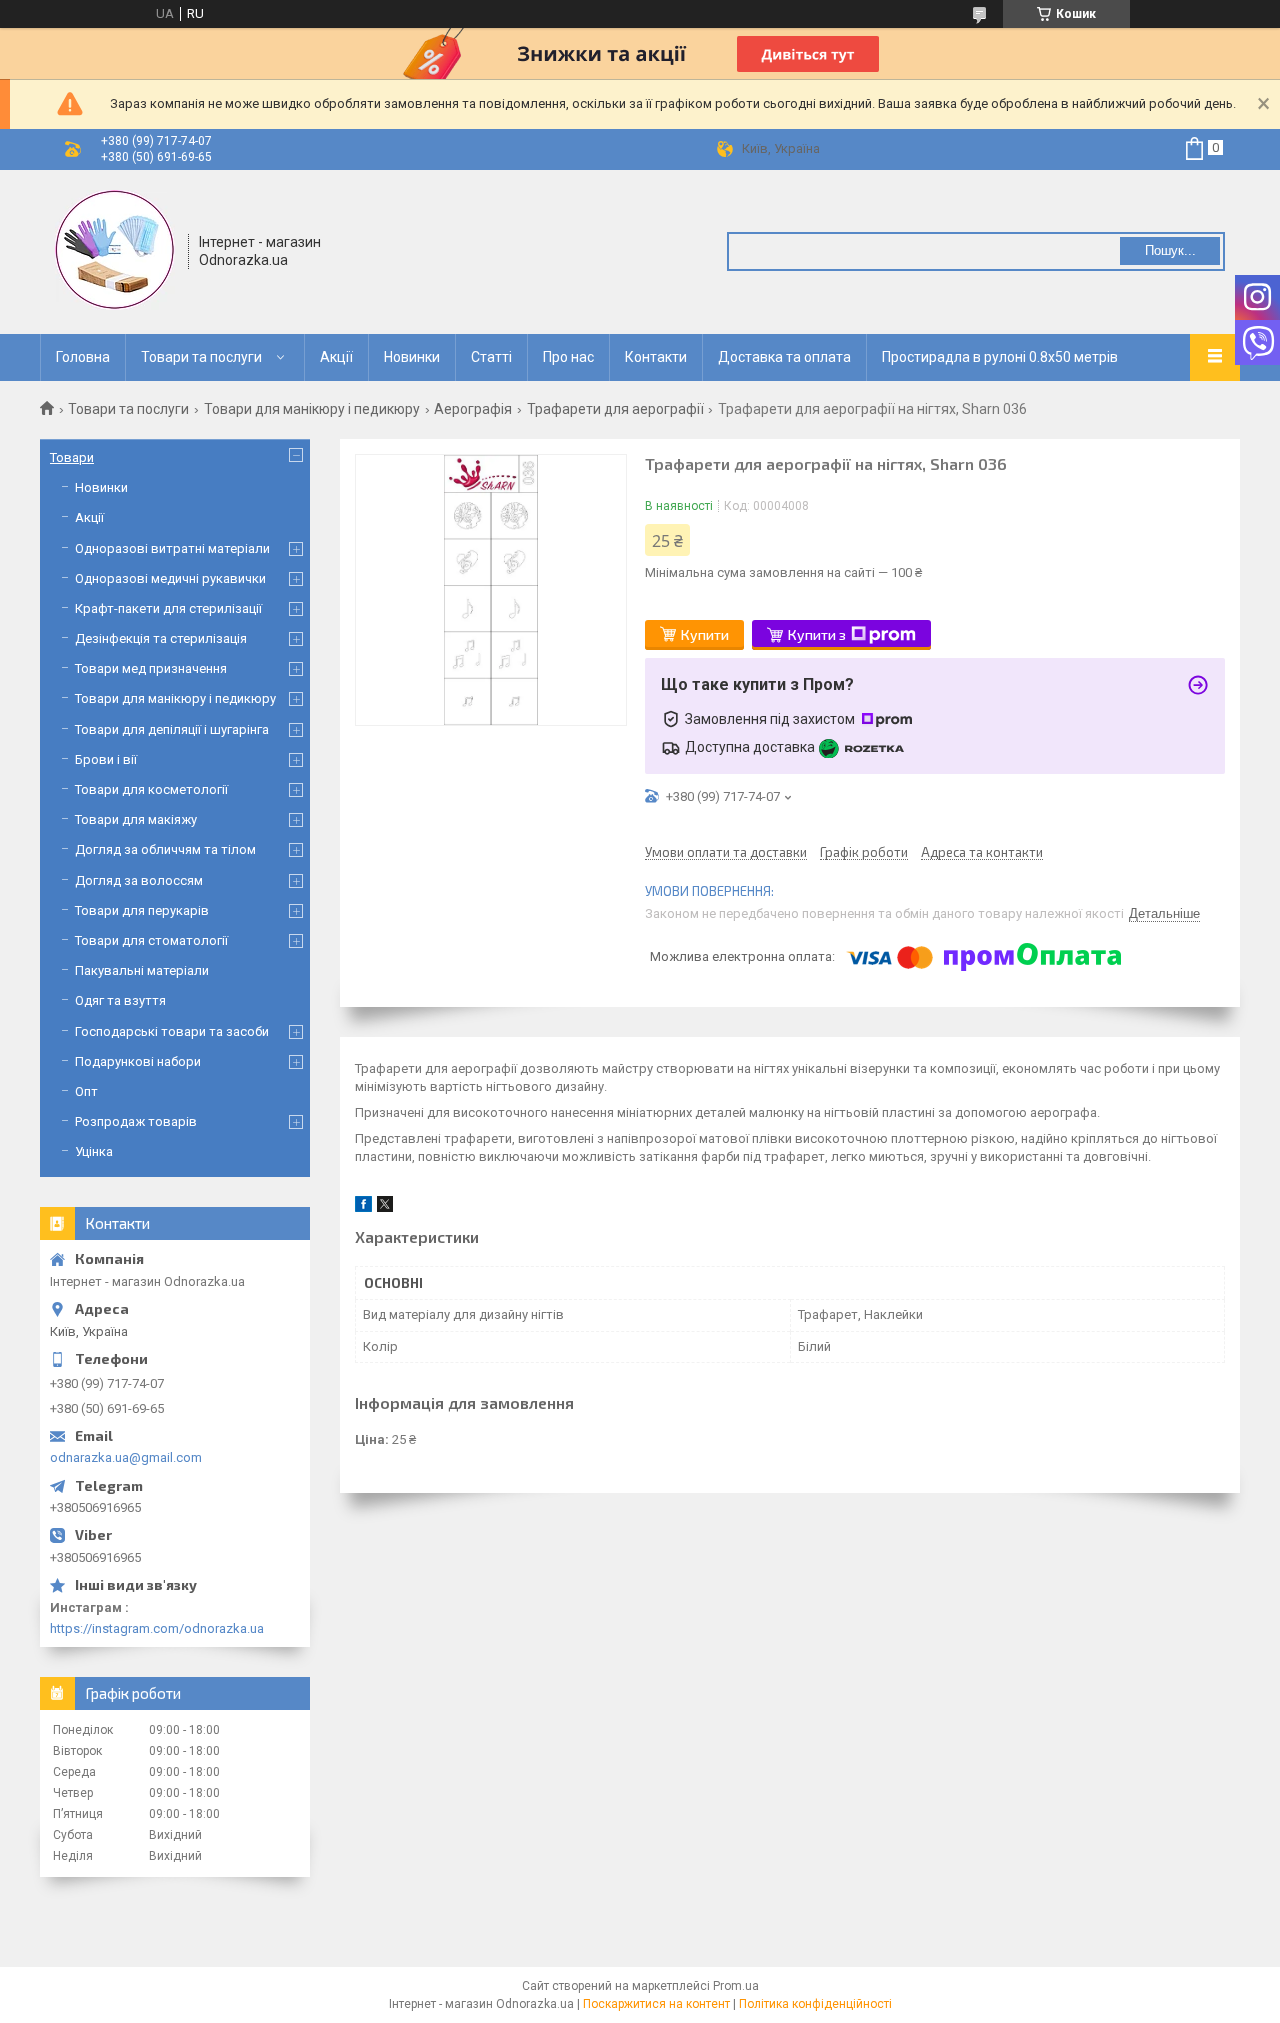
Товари (72, 457)
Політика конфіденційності (815, 2004)
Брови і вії (106, 759)
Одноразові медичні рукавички (170, 578)
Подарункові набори (138, 1061)
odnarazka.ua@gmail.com (126, 1457)
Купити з (817, 634)
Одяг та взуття (120, 1000)
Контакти (656, 357)
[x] (385, 1207)
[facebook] (363, 1207)
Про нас (568, 357)
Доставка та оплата (784, 357)
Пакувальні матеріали (142, 970)
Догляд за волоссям (139, 880)
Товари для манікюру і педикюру (312, 409)
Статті (491, 357)
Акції (336, 357)
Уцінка (94, 1151)
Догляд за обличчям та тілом (165, 849)
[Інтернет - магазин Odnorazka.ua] (115, 250)
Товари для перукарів (142, 910)
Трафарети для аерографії (615, 409)
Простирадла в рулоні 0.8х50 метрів (1000, 357)
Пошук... (1170, 250)
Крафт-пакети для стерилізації (168, 608)
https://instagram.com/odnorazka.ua (157, 1628)
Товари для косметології (151, 789)
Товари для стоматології (151, 940)
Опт (86, 1091)
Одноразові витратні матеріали (172, 548)
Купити (705, 634)
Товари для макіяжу (136, 819)
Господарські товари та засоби (172, 1031)
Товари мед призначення (151, 668)
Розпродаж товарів (136, 1121)
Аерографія (473, 409)
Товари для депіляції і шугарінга (172, 729)
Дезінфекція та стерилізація (161, 638)
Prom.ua (736, 1986)
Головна (83, 357)
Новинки (412, 357)
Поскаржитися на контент (656, 2004)
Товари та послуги (201, 357)
